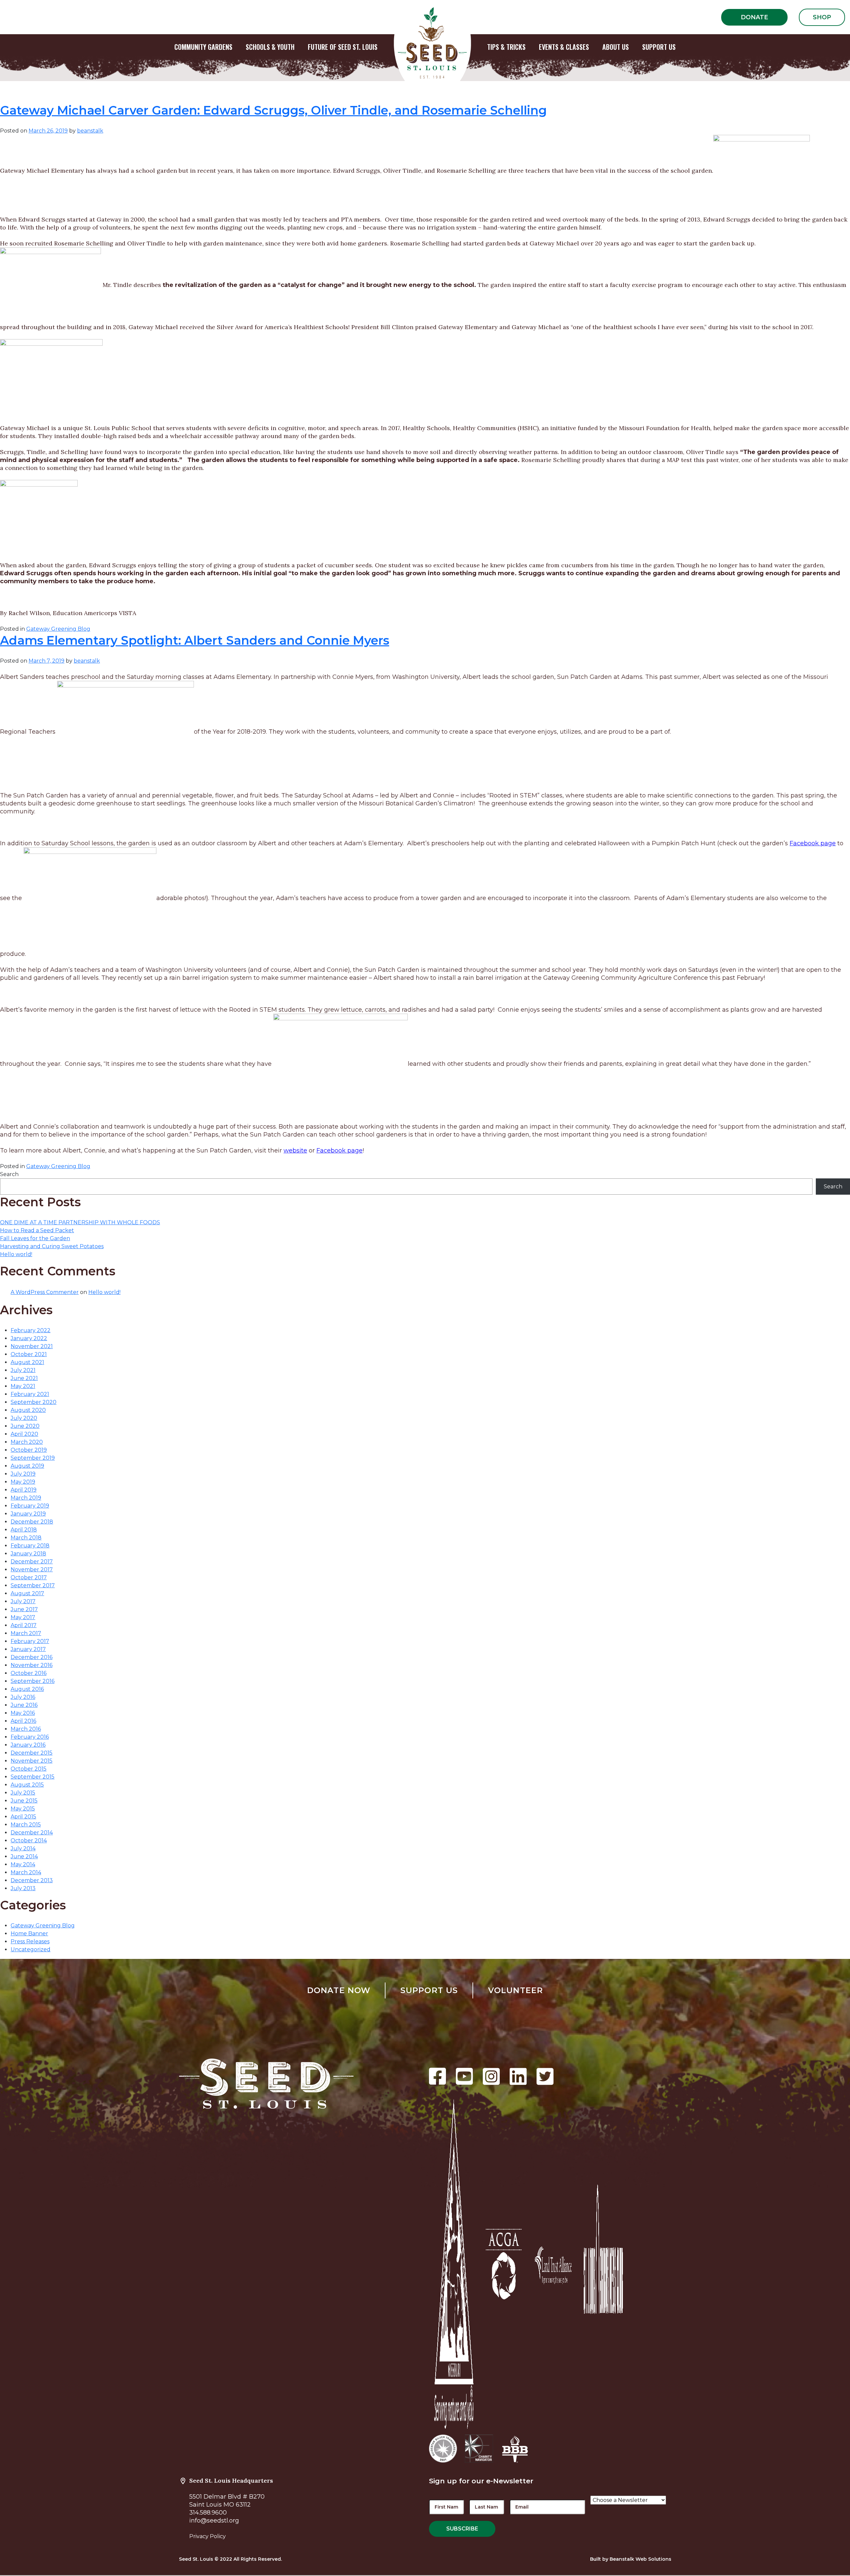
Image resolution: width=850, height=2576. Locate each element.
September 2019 (33, 1458)
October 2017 (29, 1577)
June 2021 (24, 1378)
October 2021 (29, 1354)
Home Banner (29, 1933)
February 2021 (30, 1394)
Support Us (429, 1990)
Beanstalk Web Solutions (640, 2559)
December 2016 (32, 1657)
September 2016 (33, 1681)
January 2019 (28, 1514)
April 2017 (24, 1625)
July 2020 (24, 1418)
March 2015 (26, 1825)
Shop (822, 17)
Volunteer (516, 1990)
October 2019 (29, 1450)
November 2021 (32, 1346)
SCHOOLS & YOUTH (270, 47)
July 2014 (23, 1848)
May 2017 (23, 1617)
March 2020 (27, 1442)
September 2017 (33, 1585)
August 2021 (27, 1362)
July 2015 (23, 1793)
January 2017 (28, 1649)
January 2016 (28, 1745)
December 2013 (32, 1880)
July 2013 (23, 1888)
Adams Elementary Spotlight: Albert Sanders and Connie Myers (195, 640)
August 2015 (27, 1785)
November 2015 (32, 1761)
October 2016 (29, 1673)
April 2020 (24, 1434)
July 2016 (23, 1697)
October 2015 (29, 1769)
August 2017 (27, 1593)
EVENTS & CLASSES (564, 47)
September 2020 (34, 1402)
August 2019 (27, 1466)
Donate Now (339, 1990)
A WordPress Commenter (45, 1292)
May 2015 (23, 1809)
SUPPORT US (659, 47)
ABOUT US (616, 47)
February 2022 (31, 1330)
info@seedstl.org (214, 2521)
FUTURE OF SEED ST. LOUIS (343, 47)
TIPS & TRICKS (506, 47)
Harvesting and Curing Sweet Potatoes (52, 1246)
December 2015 (32, 1753)
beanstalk (90, 131)
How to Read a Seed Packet (37, 1230)
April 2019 (24, 1490)
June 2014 (24, 1856)
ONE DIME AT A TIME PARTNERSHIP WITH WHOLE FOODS (80, 1222)
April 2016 (23, 1721)
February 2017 (30, 1641)
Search (9, 1174)
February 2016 (30, 1737)
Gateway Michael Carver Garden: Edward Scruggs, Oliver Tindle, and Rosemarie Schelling (273, 110)
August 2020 (28, 1410)
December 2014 (32, 1833)
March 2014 (26, 1872)
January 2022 (29, 1338)
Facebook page (813, 843)
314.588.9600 (208, 2513)
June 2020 (25, 1426)
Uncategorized (31, 1949)
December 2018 (32, 1522)
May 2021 (23, 1386)
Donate (754, 17)
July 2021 (23, 1370)
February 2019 (30, 1506)
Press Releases (30, 1941)
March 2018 (26, 1538)
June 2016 (24, 1705)
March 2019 (26, 1498)
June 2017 (24, 1609)
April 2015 (23, 1817)
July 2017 (23, 1601)
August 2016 (27, 1689)
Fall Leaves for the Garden (35, 1238)
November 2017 (32, 1569)
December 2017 (32, 1562)
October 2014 (29, 1840)
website (295, 1150)
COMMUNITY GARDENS (203, 47)
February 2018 (30, 1546)
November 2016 (32, 1665)
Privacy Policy (208, 2536)
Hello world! (16, 1254)
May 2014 (23, 1864)
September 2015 (33, 1777)
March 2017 (26, 1633)
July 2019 (23, 1474)
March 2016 (26, 1729)
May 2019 (23, 1482)
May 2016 (23, 1713)
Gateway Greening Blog (58, 629)
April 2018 (24, 1530)
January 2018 (28, 1554)
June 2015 (24, 1801)
